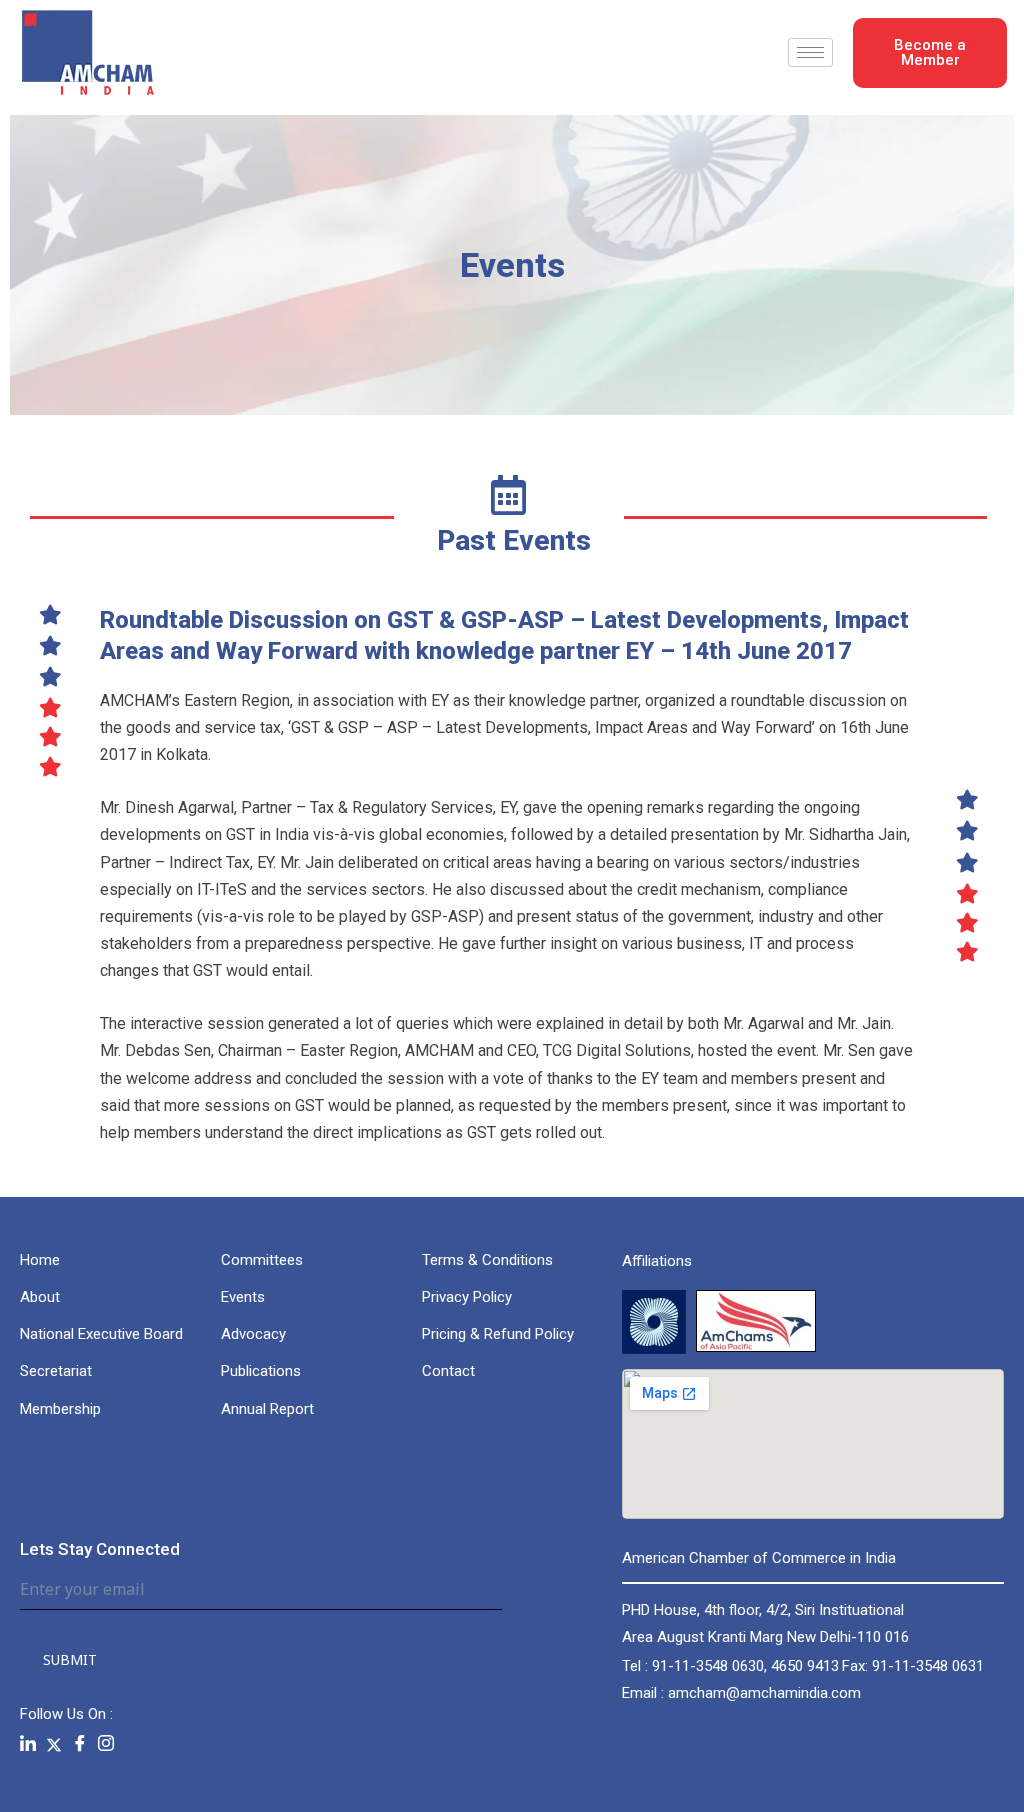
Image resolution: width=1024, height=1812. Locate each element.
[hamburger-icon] (810, 52)
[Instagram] (106, 1744)
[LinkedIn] (28, 1744)
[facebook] (80, 1744)
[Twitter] (54, 1743)
